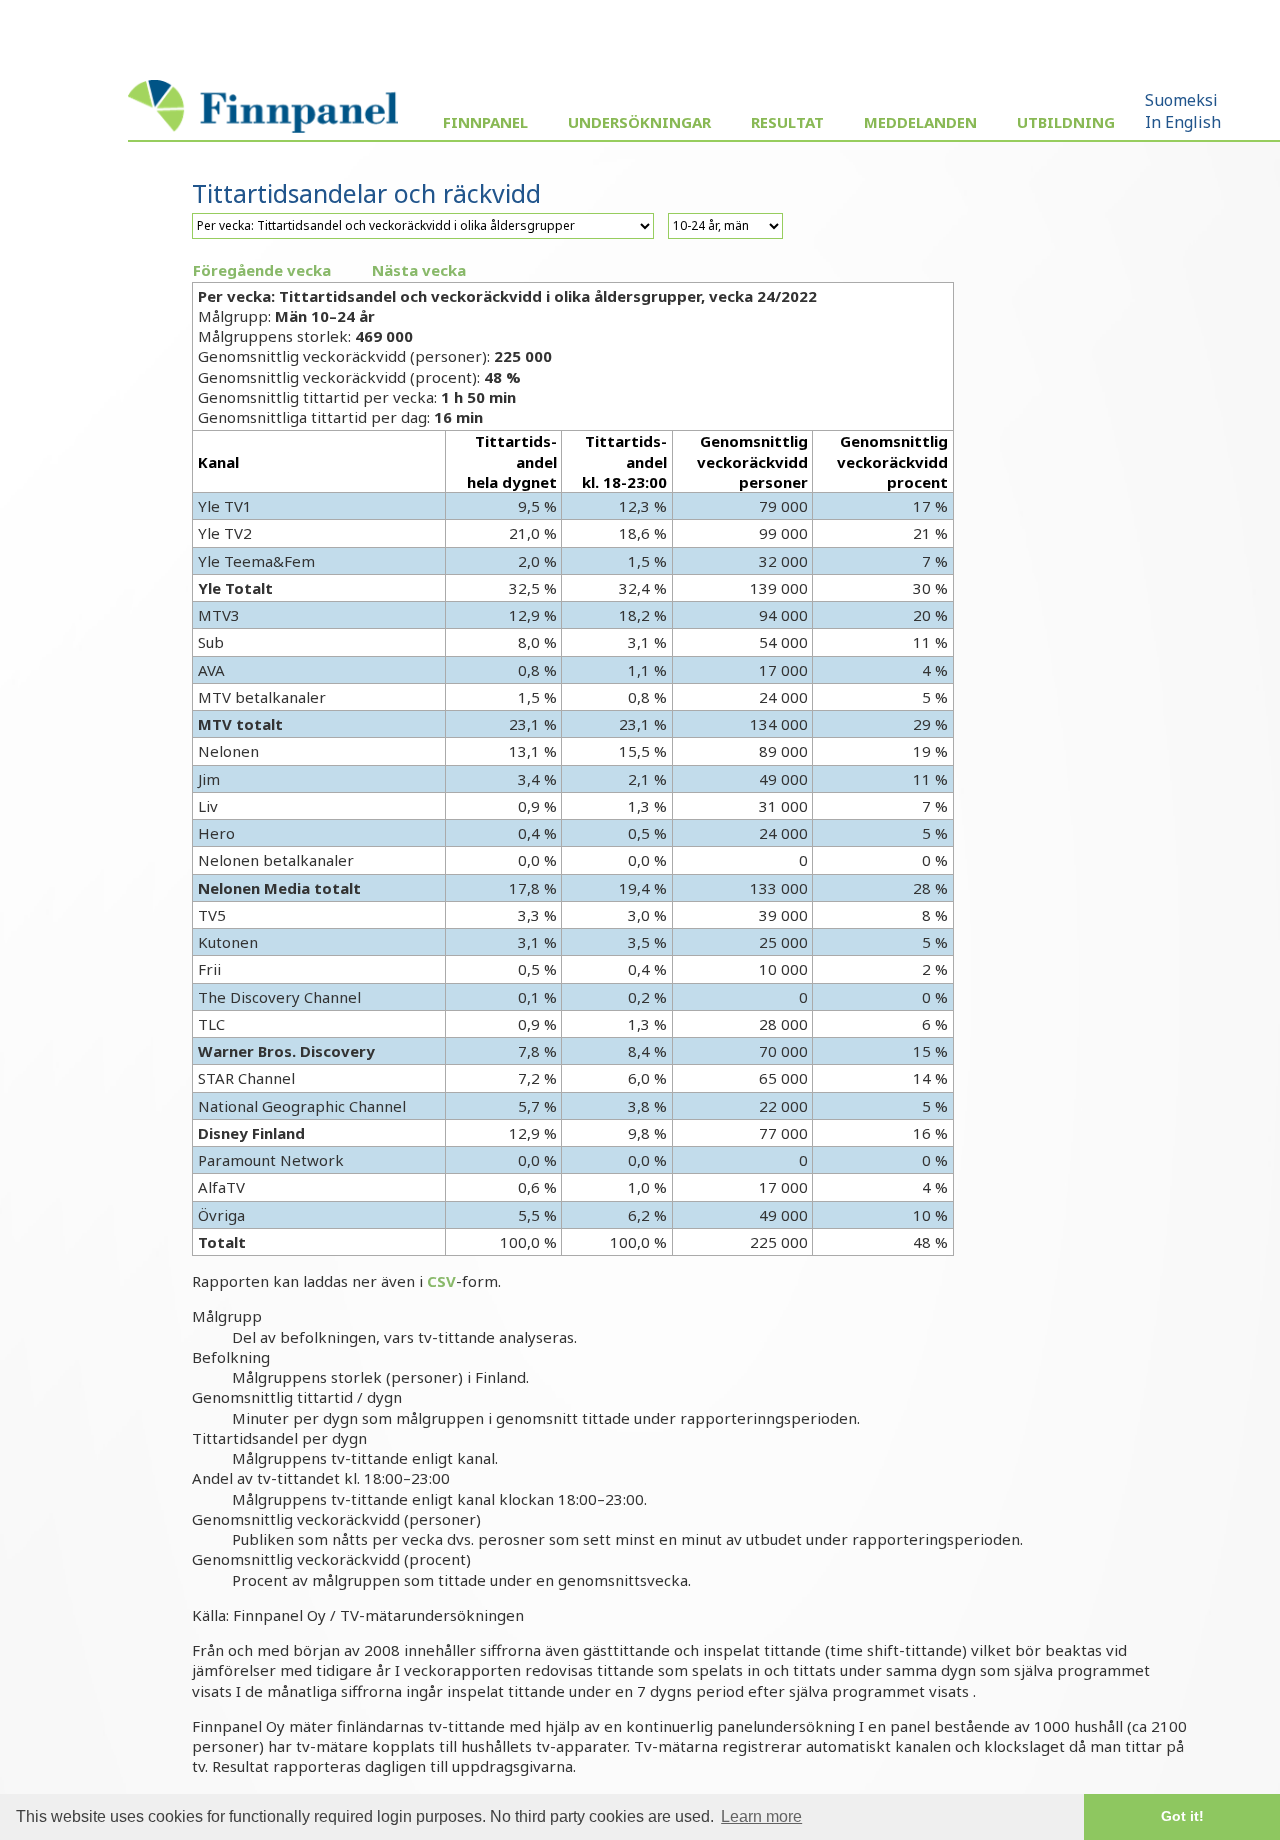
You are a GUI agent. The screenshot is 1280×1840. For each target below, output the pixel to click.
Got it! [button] (1182, 1816)
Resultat (787, 122)
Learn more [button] (761, 1816)
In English (1183, 122)
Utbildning (1066, 122)
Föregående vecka (262, 270)
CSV (441, 1281)
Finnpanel (485, 122)
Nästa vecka (419, 270)
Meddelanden (920, 122)
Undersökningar (639, 122)
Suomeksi (1181, 100)
